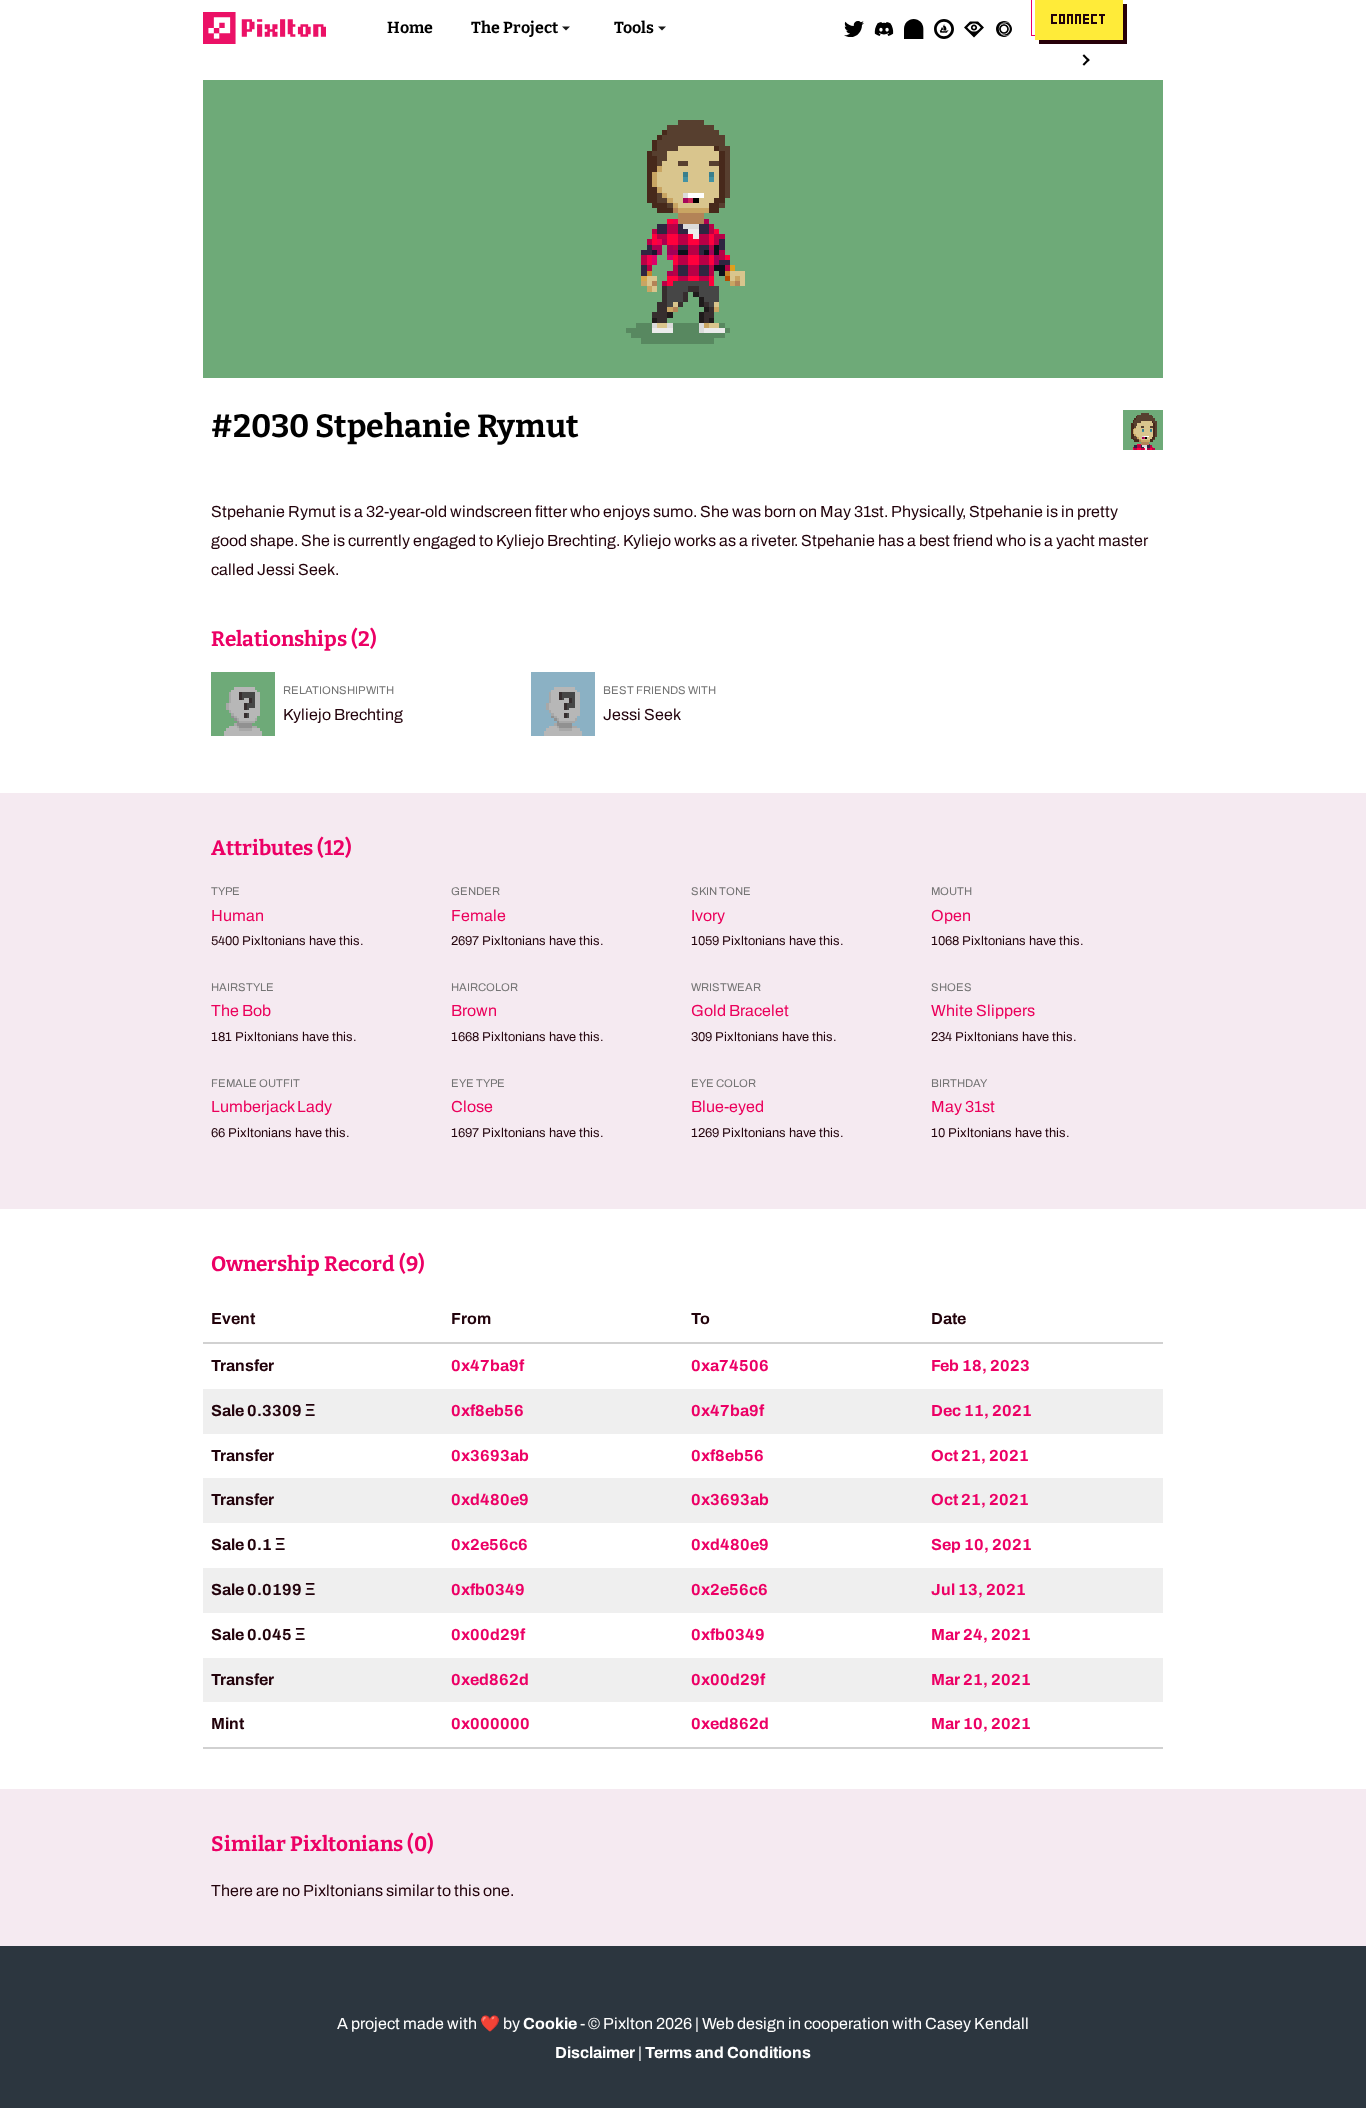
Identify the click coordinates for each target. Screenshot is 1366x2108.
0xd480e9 (490, 1499)
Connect (1079, 20)
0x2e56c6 (489, 1544)
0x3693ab (490, 1455)
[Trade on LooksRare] (974, 28)
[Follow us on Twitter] (854, 28)
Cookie (550, 2023)
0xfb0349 (488, 1589)
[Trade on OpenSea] (944, 28)
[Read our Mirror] (914, 28)
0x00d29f (488, 1634)
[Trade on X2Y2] (1004, 28)
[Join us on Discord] (884, 28)
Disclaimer (595, 2052)
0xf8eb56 (487, 1410)
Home (410, 27)
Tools (634, 27)
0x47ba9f (487, 1365)
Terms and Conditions (728, 2052)
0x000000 (490, 1723)
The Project (514, 27)
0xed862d (490, 1679)
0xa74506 (730, 1365)
